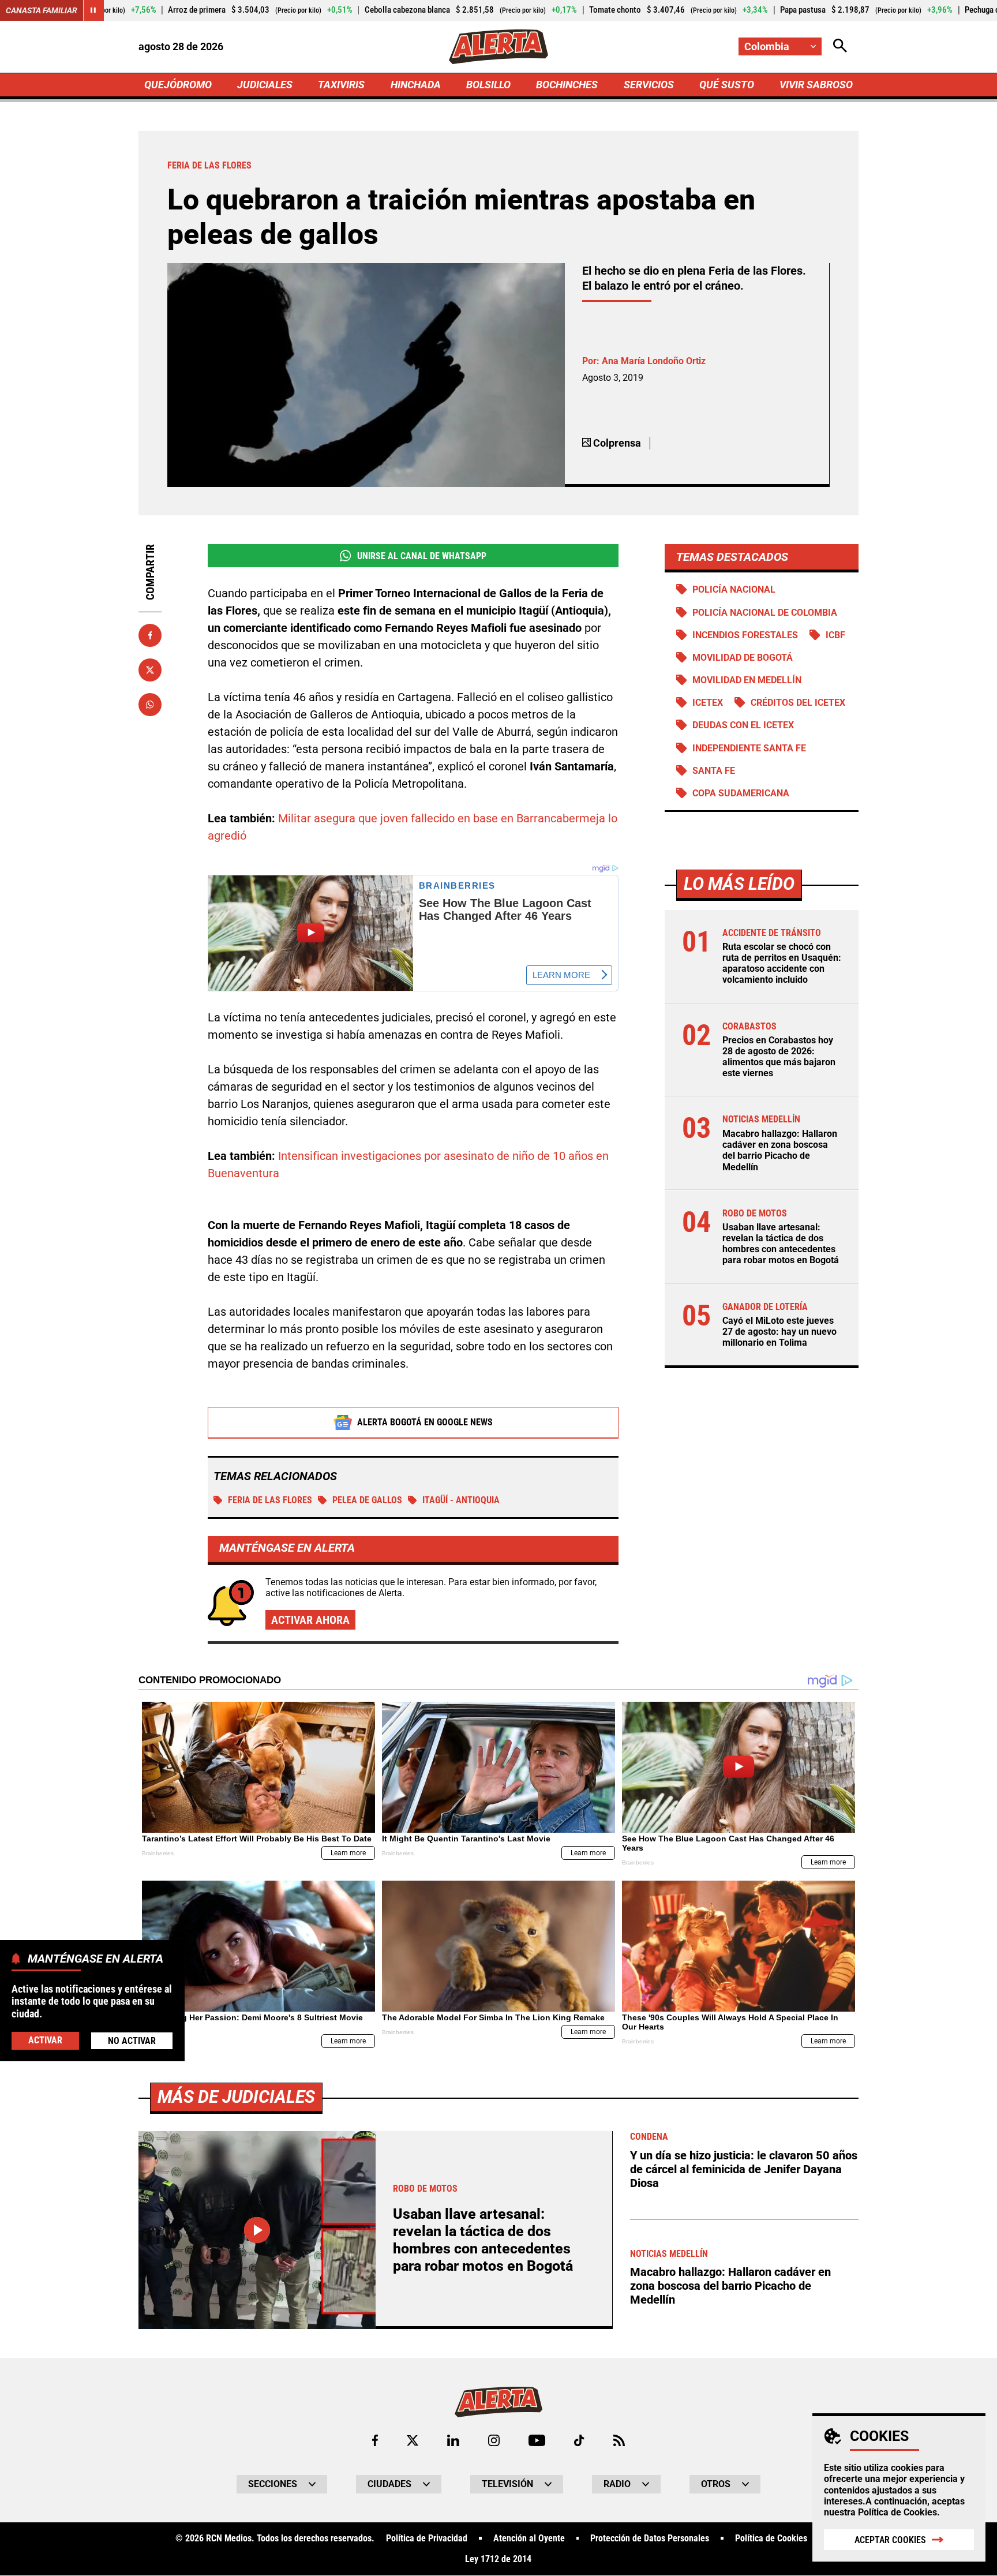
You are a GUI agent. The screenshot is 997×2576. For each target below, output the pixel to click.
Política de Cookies (897, 2512)
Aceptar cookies (890, 2540)
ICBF (835, 635)
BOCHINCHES (567, 85)
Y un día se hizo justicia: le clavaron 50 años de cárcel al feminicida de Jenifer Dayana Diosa (744, 2169)
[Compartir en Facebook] (150, 635)
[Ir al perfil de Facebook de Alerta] (375, 2440)
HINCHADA (416, 85)
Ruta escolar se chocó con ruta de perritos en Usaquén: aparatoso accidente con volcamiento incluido (782, 963)
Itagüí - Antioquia (461, 1500)
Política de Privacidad (427, 2538)
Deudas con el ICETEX (743, 725)
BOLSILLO (488, 85)
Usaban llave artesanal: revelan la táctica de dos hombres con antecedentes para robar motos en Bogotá (781, 1244)
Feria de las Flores (270, 1500)
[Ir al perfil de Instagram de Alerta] (494, 2440)
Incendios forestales (745, 635)
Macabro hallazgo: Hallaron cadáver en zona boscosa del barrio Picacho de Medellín (780, 1150)
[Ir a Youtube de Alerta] (537, 2440)
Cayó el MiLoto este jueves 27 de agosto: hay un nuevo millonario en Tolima (779, 1332)
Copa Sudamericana (741, 793)
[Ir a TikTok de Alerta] (579, 2440)
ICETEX (708, 703)
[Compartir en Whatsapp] (150, 705)
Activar (45, 2040)
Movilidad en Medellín (747, 680)
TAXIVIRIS (341, 85)
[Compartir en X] (150, 670)
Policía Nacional (734, 589)
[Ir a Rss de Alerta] (619, 2440)
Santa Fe (714, 771)
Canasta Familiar (42, 10)
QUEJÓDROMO (178, 85)
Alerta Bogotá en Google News (425, 1422)
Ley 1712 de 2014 (498, 2559)
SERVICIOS (649, 85)
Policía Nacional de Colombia (765, 613)
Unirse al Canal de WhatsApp (422, 556)
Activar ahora (310, 1620)
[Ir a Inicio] (498, 47)
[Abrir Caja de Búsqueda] (840, 46)
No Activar (132, 2040)
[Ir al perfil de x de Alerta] (413, 2440)
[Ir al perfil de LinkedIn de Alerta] (453, 2440)
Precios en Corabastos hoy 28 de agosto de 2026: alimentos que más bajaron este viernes (779, 1057)
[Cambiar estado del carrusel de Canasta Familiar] (93, 10)
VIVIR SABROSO (816, 85)
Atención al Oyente (529, 2538)
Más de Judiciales (236, 2097)
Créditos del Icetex (798, 703)
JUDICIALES (265, 85)
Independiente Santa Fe (749, 748)
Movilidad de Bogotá (743, 658)
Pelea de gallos (367, 1500)
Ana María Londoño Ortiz (654, 361)
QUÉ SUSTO (727, 85)
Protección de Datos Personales (650, 2538)
